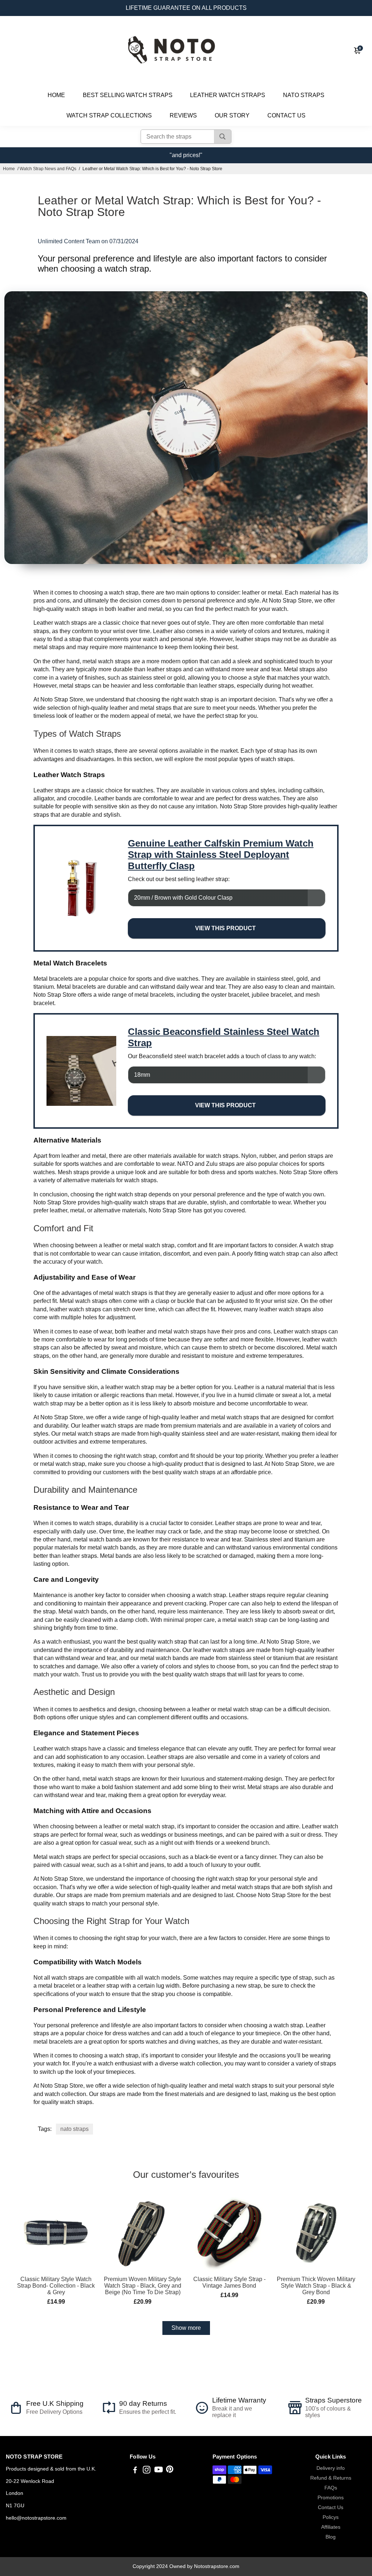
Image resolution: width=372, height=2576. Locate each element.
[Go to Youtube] (159, 2471)
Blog (331, 2537)
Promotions (331, 2498)
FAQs (331, 2488)
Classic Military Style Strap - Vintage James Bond (229, 2282)
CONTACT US (286, 115)
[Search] (223, 137)
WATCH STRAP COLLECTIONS (109, 115)
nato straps (74, 2129)
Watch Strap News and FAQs (48, 169)
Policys (331, 2517)
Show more (186, 2328)
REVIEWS (183, 115)
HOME (56, 95)
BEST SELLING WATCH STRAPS (128, 95)
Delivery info (331, 2468)
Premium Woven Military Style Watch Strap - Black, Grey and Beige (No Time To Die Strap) (143, 2286)
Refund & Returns (331, 2478)
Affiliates (331, 2527)
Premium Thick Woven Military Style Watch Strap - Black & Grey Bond (316, 2286)
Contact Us (331, 2507)
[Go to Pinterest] (170, 2471)
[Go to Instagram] (147, 2471)
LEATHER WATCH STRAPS (228, 95)
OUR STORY (232, 115)
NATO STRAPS (304, 95)
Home (9, 169)
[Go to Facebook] (135, 2471)
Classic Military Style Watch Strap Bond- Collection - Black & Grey (56, 2286)
